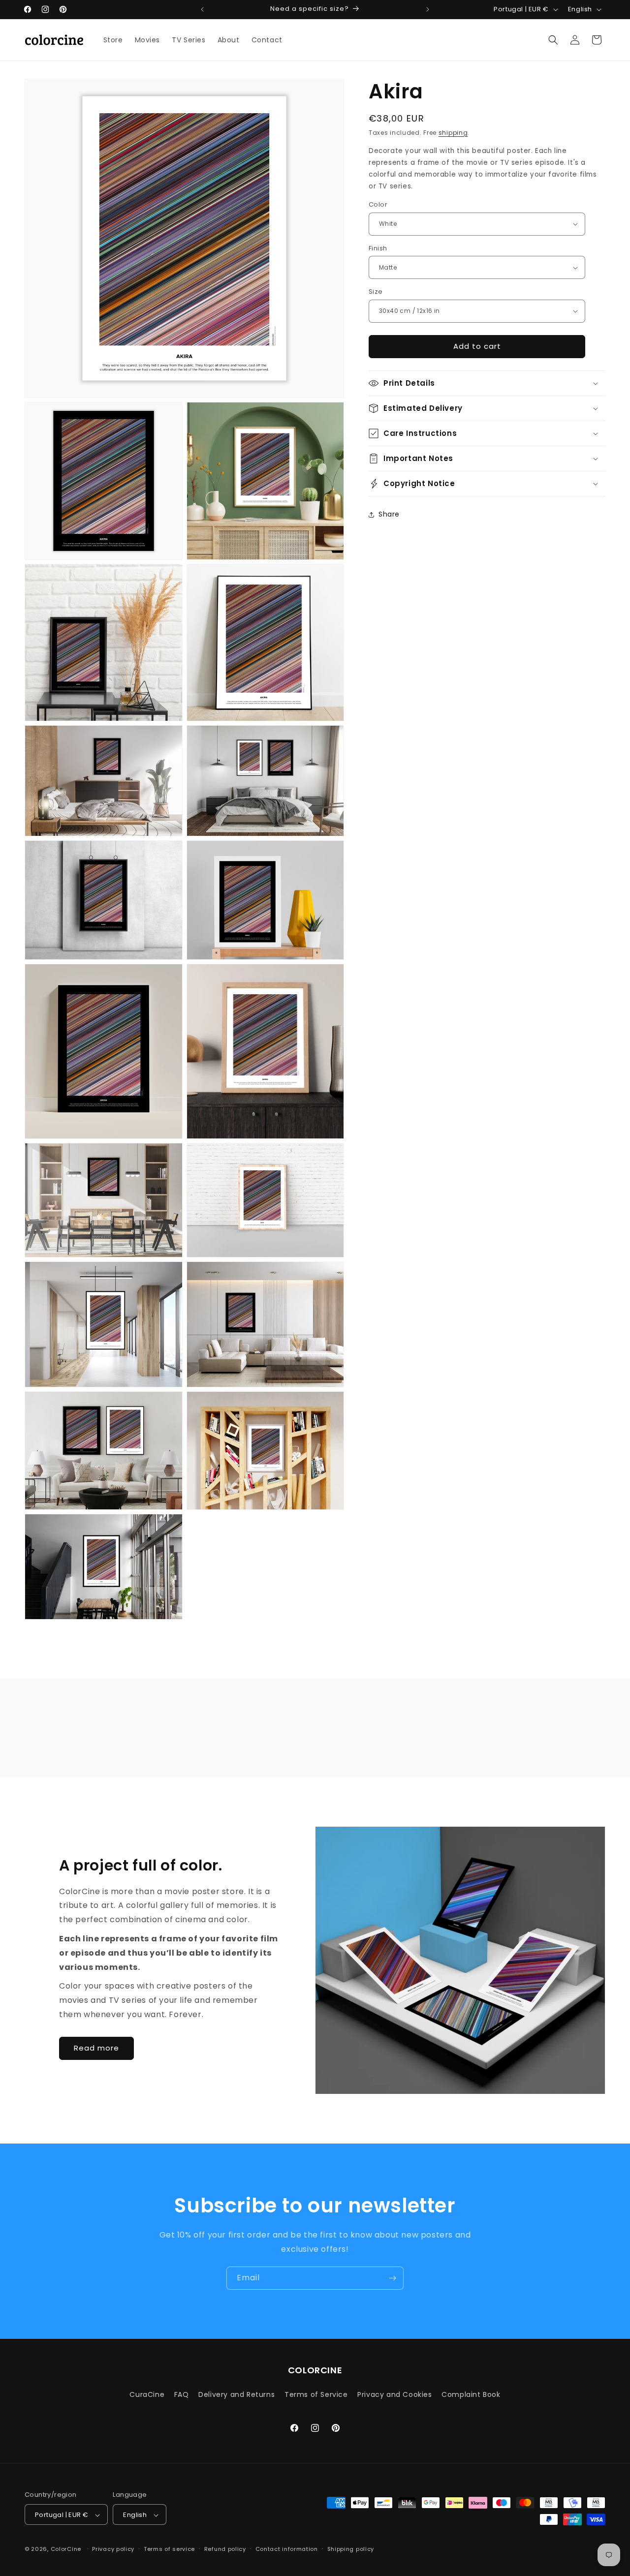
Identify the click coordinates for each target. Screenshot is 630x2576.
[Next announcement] (428, 9)
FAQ (182, 2394)
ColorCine (66, 2549)
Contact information (287, 2549)
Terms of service (169, 2549)
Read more (96, 2048)
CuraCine (147, 2394)
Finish (378, 248)
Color (378, 204)
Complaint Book (471, 2394)
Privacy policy (113, 2549)
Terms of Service (316, 2394)
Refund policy (225, 2549)
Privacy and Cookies (394, 2394)
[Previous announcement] (202, 9)
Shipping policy (351, 2549)
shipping (453, 133)
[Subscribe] (392, 2278)
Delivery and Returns (236, 2394)
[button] (553, 40)
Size (376, 291)
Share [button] (389, 514)
